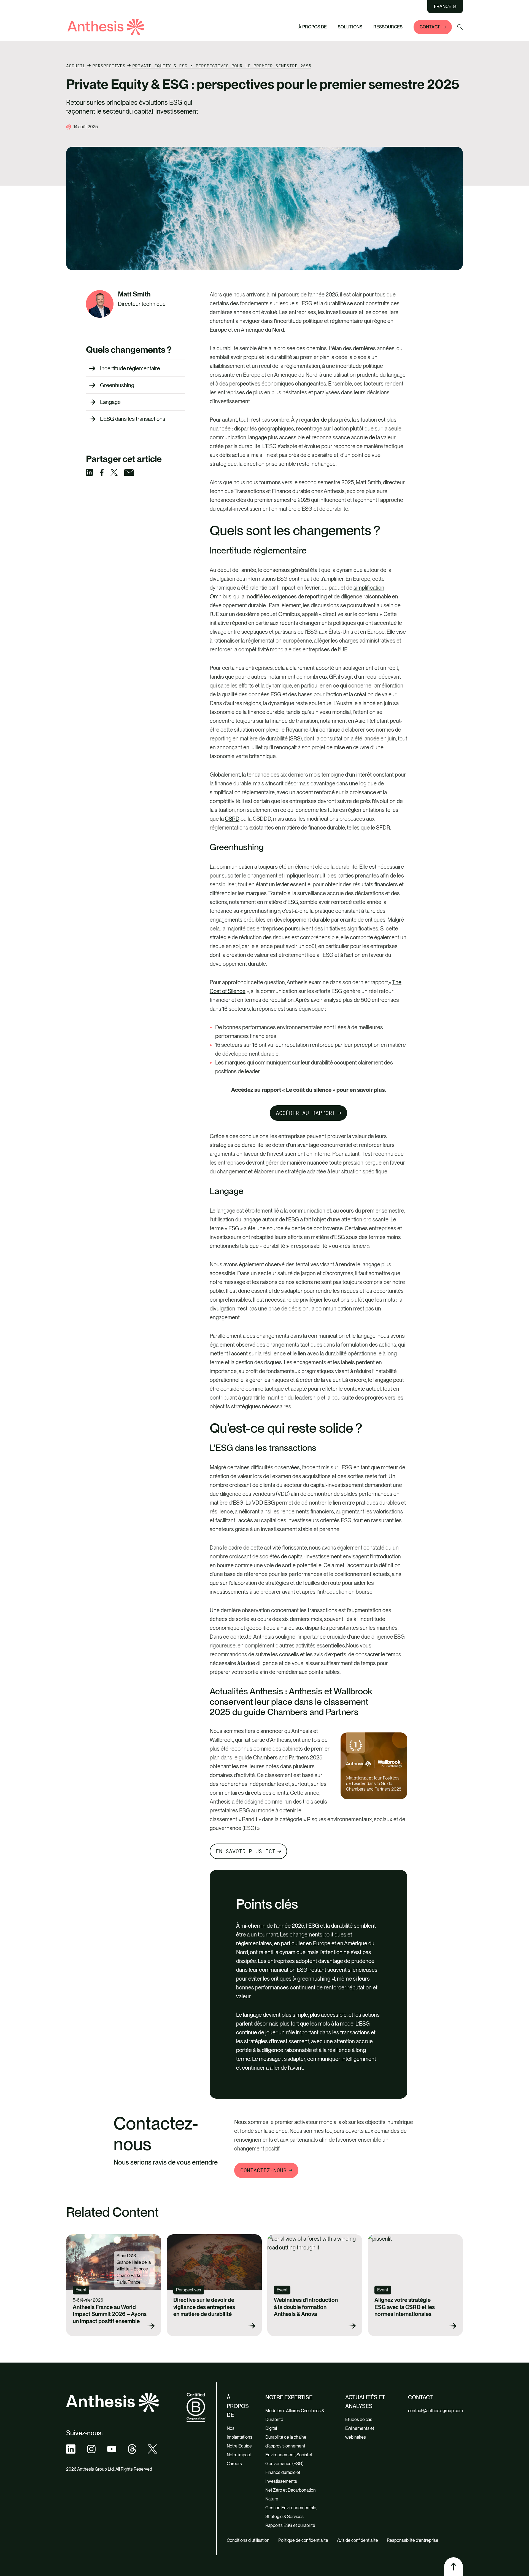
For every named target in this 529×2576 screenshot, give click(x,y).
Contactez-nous (263, 2170)
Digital (271, 2428)
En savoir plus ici (245, 1851)
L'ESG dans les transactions (133, 419)
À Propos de (313, 27)
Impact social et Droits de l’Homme (209, 14)
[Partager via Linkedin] (93, 472)
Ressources (388, 27)
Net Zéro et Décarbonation (291, 2490)
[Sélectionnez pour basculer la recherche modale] (460, 27)
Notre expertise (289, 2397)
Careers (234, 2464)
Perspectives (109, 66)
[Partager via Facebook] (105, 472)
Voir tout (180, 24)
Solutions (350, 27)
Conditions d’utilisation (248, 2540)
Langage (110, 402)
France (443, 7)
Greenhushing (117, 385)
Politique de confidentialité (303, 2540)
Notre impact (239, 2455)
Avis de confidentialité (357, 2540)
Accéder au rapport (306, 1113)
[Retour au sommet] (454, 2567)
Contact (430, 27)
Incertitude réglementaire (130, 368)
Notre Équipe (239, 2446)
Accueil (76, 66)
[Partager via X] (117, 472)
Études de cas (359, 2419)
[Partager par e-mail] (133, 472)
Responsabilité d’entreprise (413, 2540)
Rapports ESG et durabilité (290, 2525)
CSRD (232, 819)
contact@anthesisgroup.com (435, 2411)
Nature (272, 2499)
